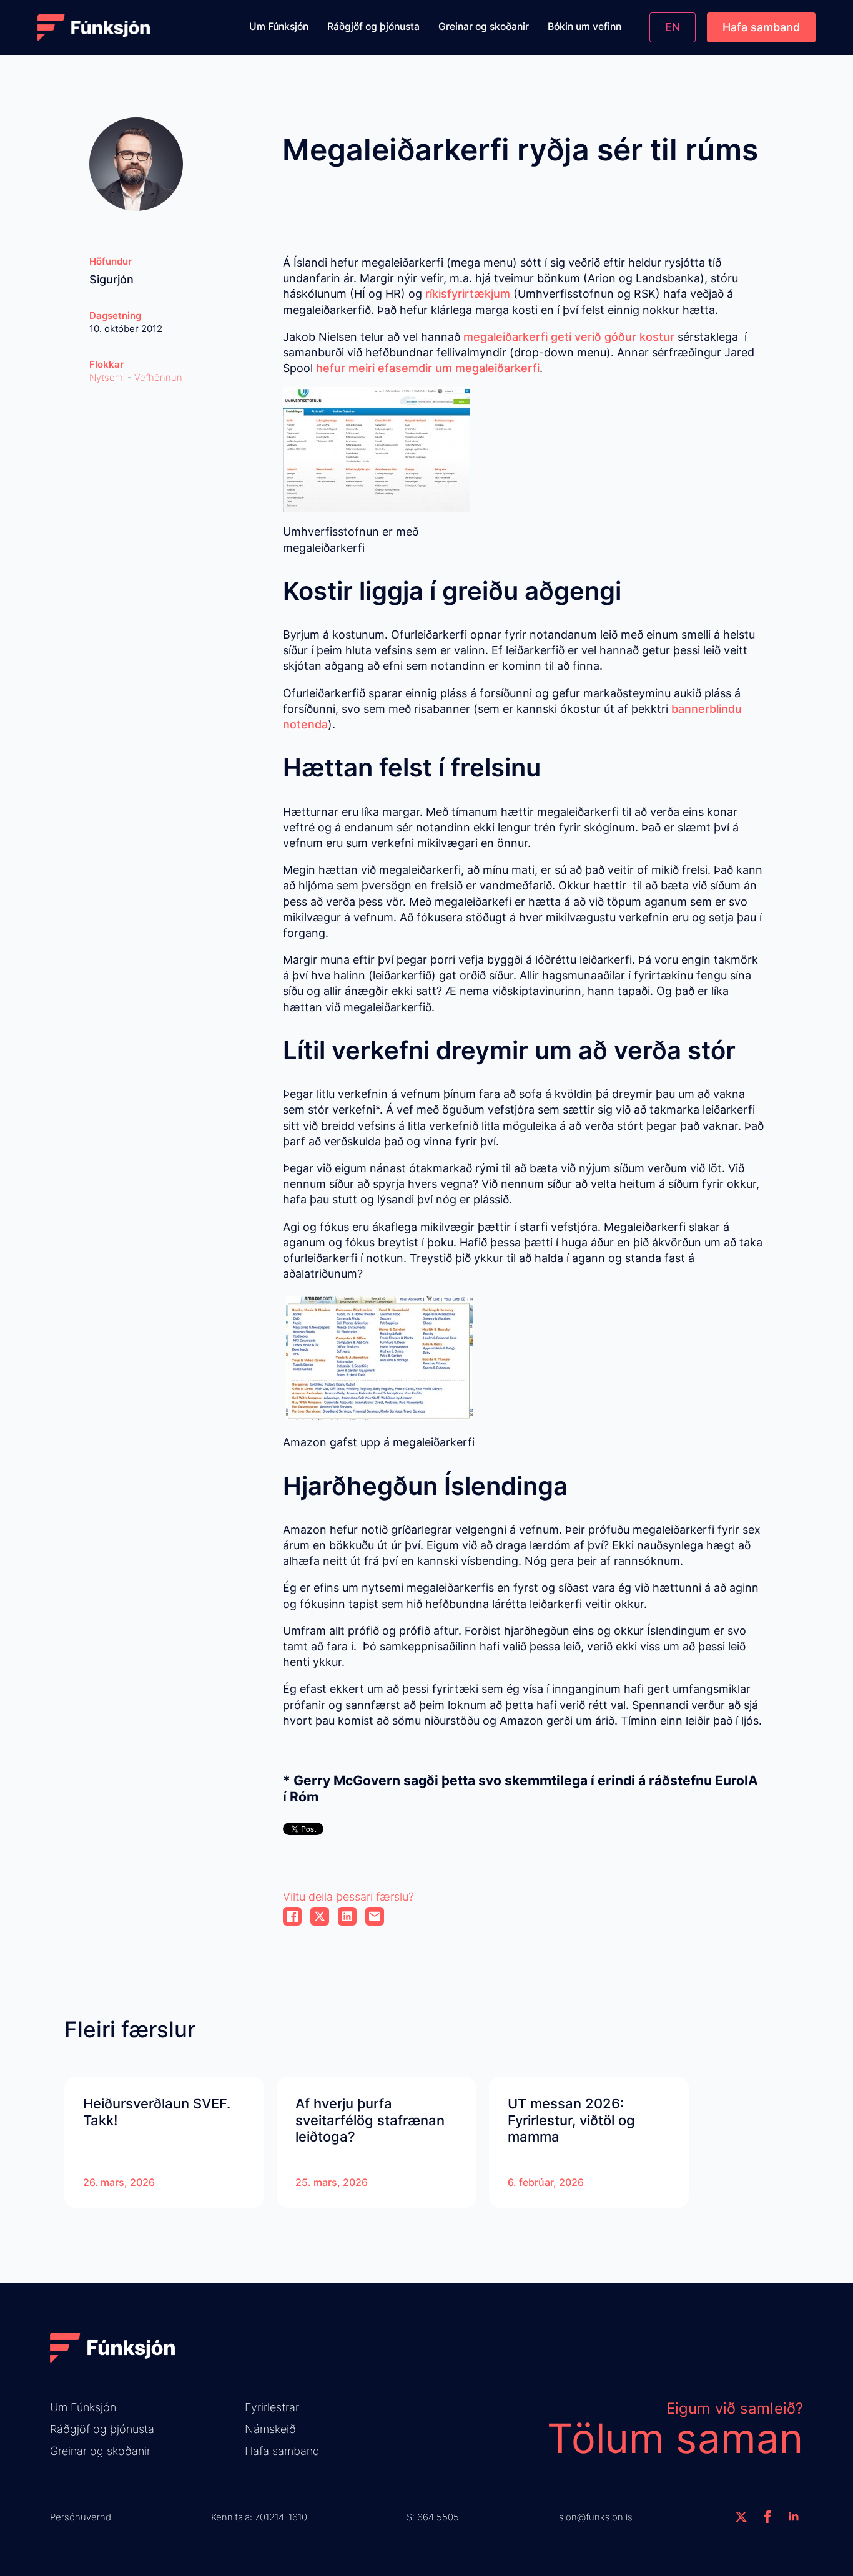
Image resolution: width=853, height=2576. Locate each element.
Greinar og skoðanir (484, 27)
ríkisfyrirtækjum (468, 294)
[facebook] (767, 2517)
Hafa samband (282, 2451)
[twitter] (741, 2517)
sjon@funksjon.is (596, 2517)
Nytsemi (107, 377)
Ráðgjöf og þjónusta (373, 27)
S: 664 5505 (433, 2517)
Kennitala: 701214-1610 (259, 2517)
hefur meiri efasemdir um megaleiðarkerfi (428, 368)
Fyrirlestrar (272, 2407)
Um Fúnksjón (279, 27)
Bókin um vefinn (584, 27)
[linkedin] (794, 2517)
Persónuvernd (81, 2517)
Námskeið (270, 2429)
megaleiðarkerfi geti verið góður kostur (570, 337)
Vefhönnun (158, 377)
